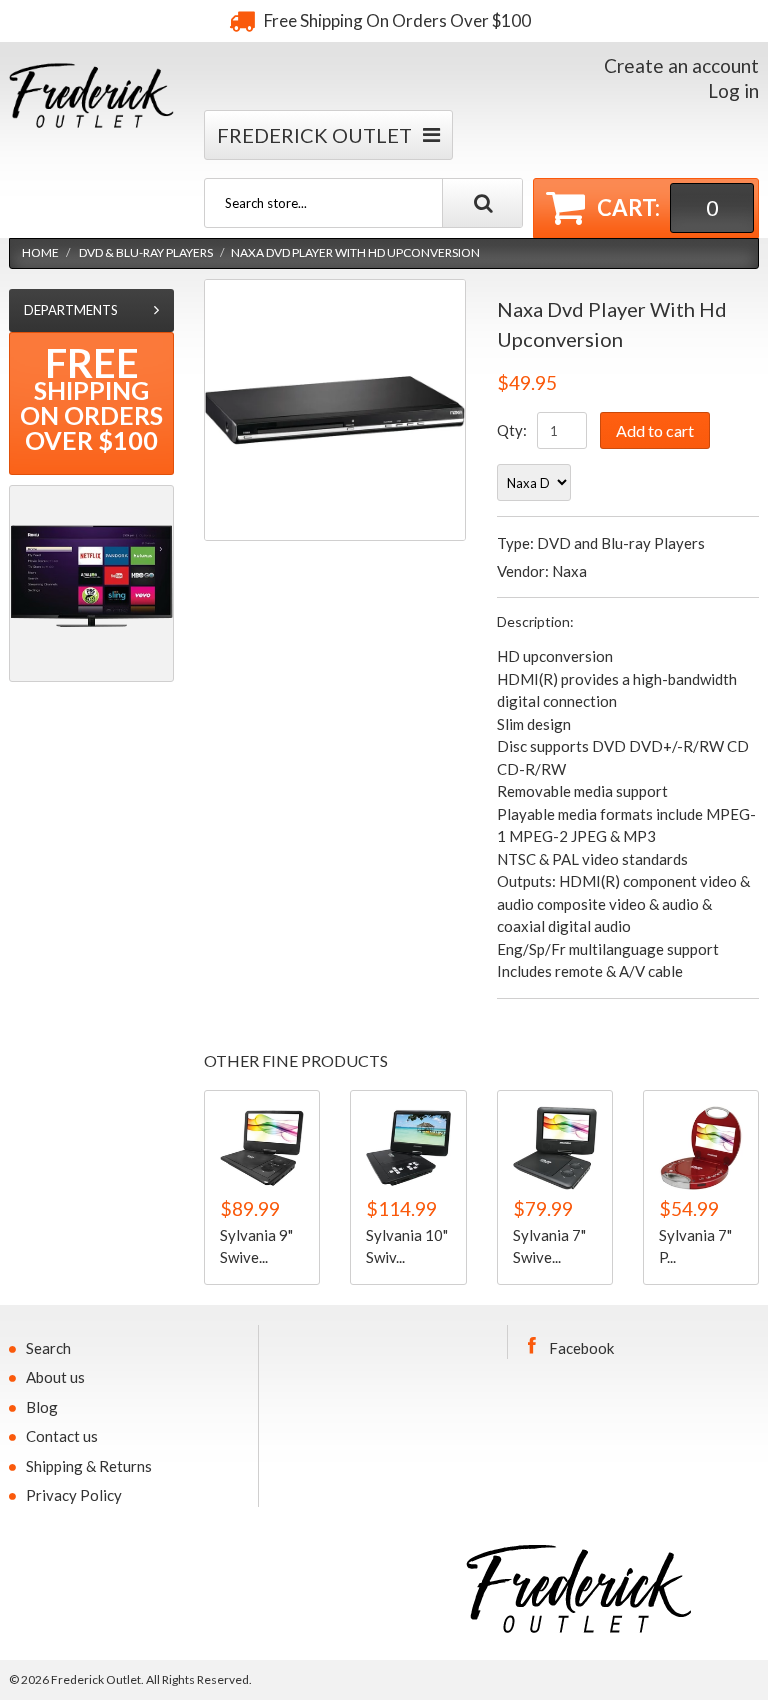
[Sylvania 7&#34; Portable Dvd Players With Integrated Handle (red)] (701, 1148)
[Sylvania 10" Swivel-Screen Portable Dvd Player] (408, 1148)
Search (48, 1348)
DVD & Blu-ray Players (146, 252)
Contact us (62, 1436)
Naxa (569, 571)
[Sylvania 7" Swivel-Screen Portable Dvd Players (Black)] (555, 1148)
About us (55, 1377)
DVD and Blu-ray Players (621, 543)
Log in (733, 90)
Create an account (681, 65)
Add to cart (655, 430)
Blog (42, 1407)
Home (40, 252)
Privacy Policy (74, 1495)
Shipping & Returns (89, 1466)
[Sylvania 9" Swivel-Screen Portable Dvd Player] (262, 1148)
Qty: (512, 430)
